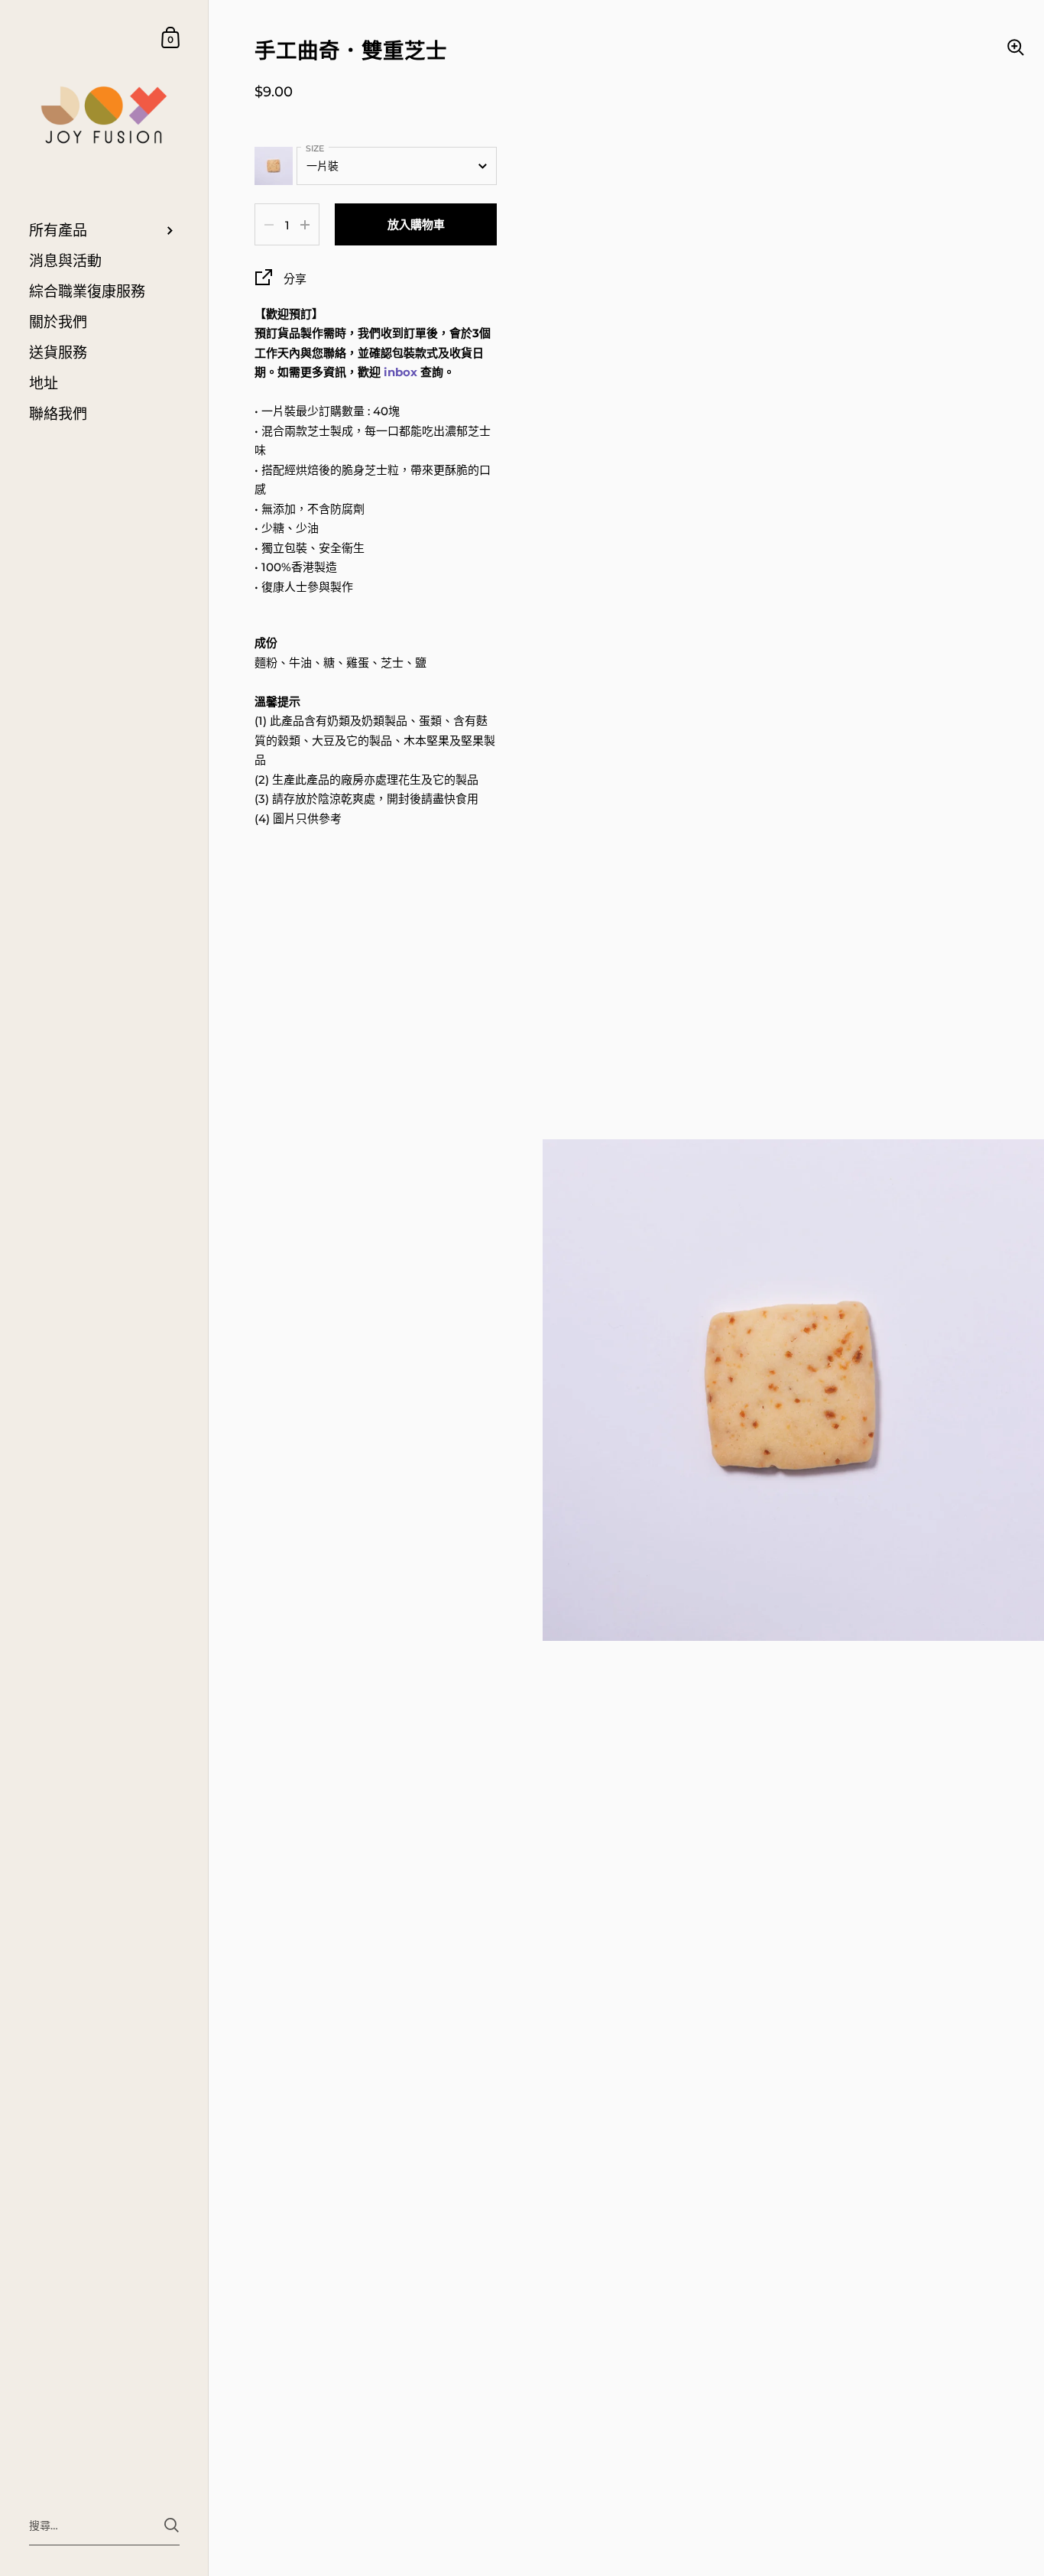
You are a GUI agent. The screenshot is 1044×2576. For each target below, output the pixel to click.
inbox (400, 372)
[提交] (172, 2525)
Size (315, 148)
